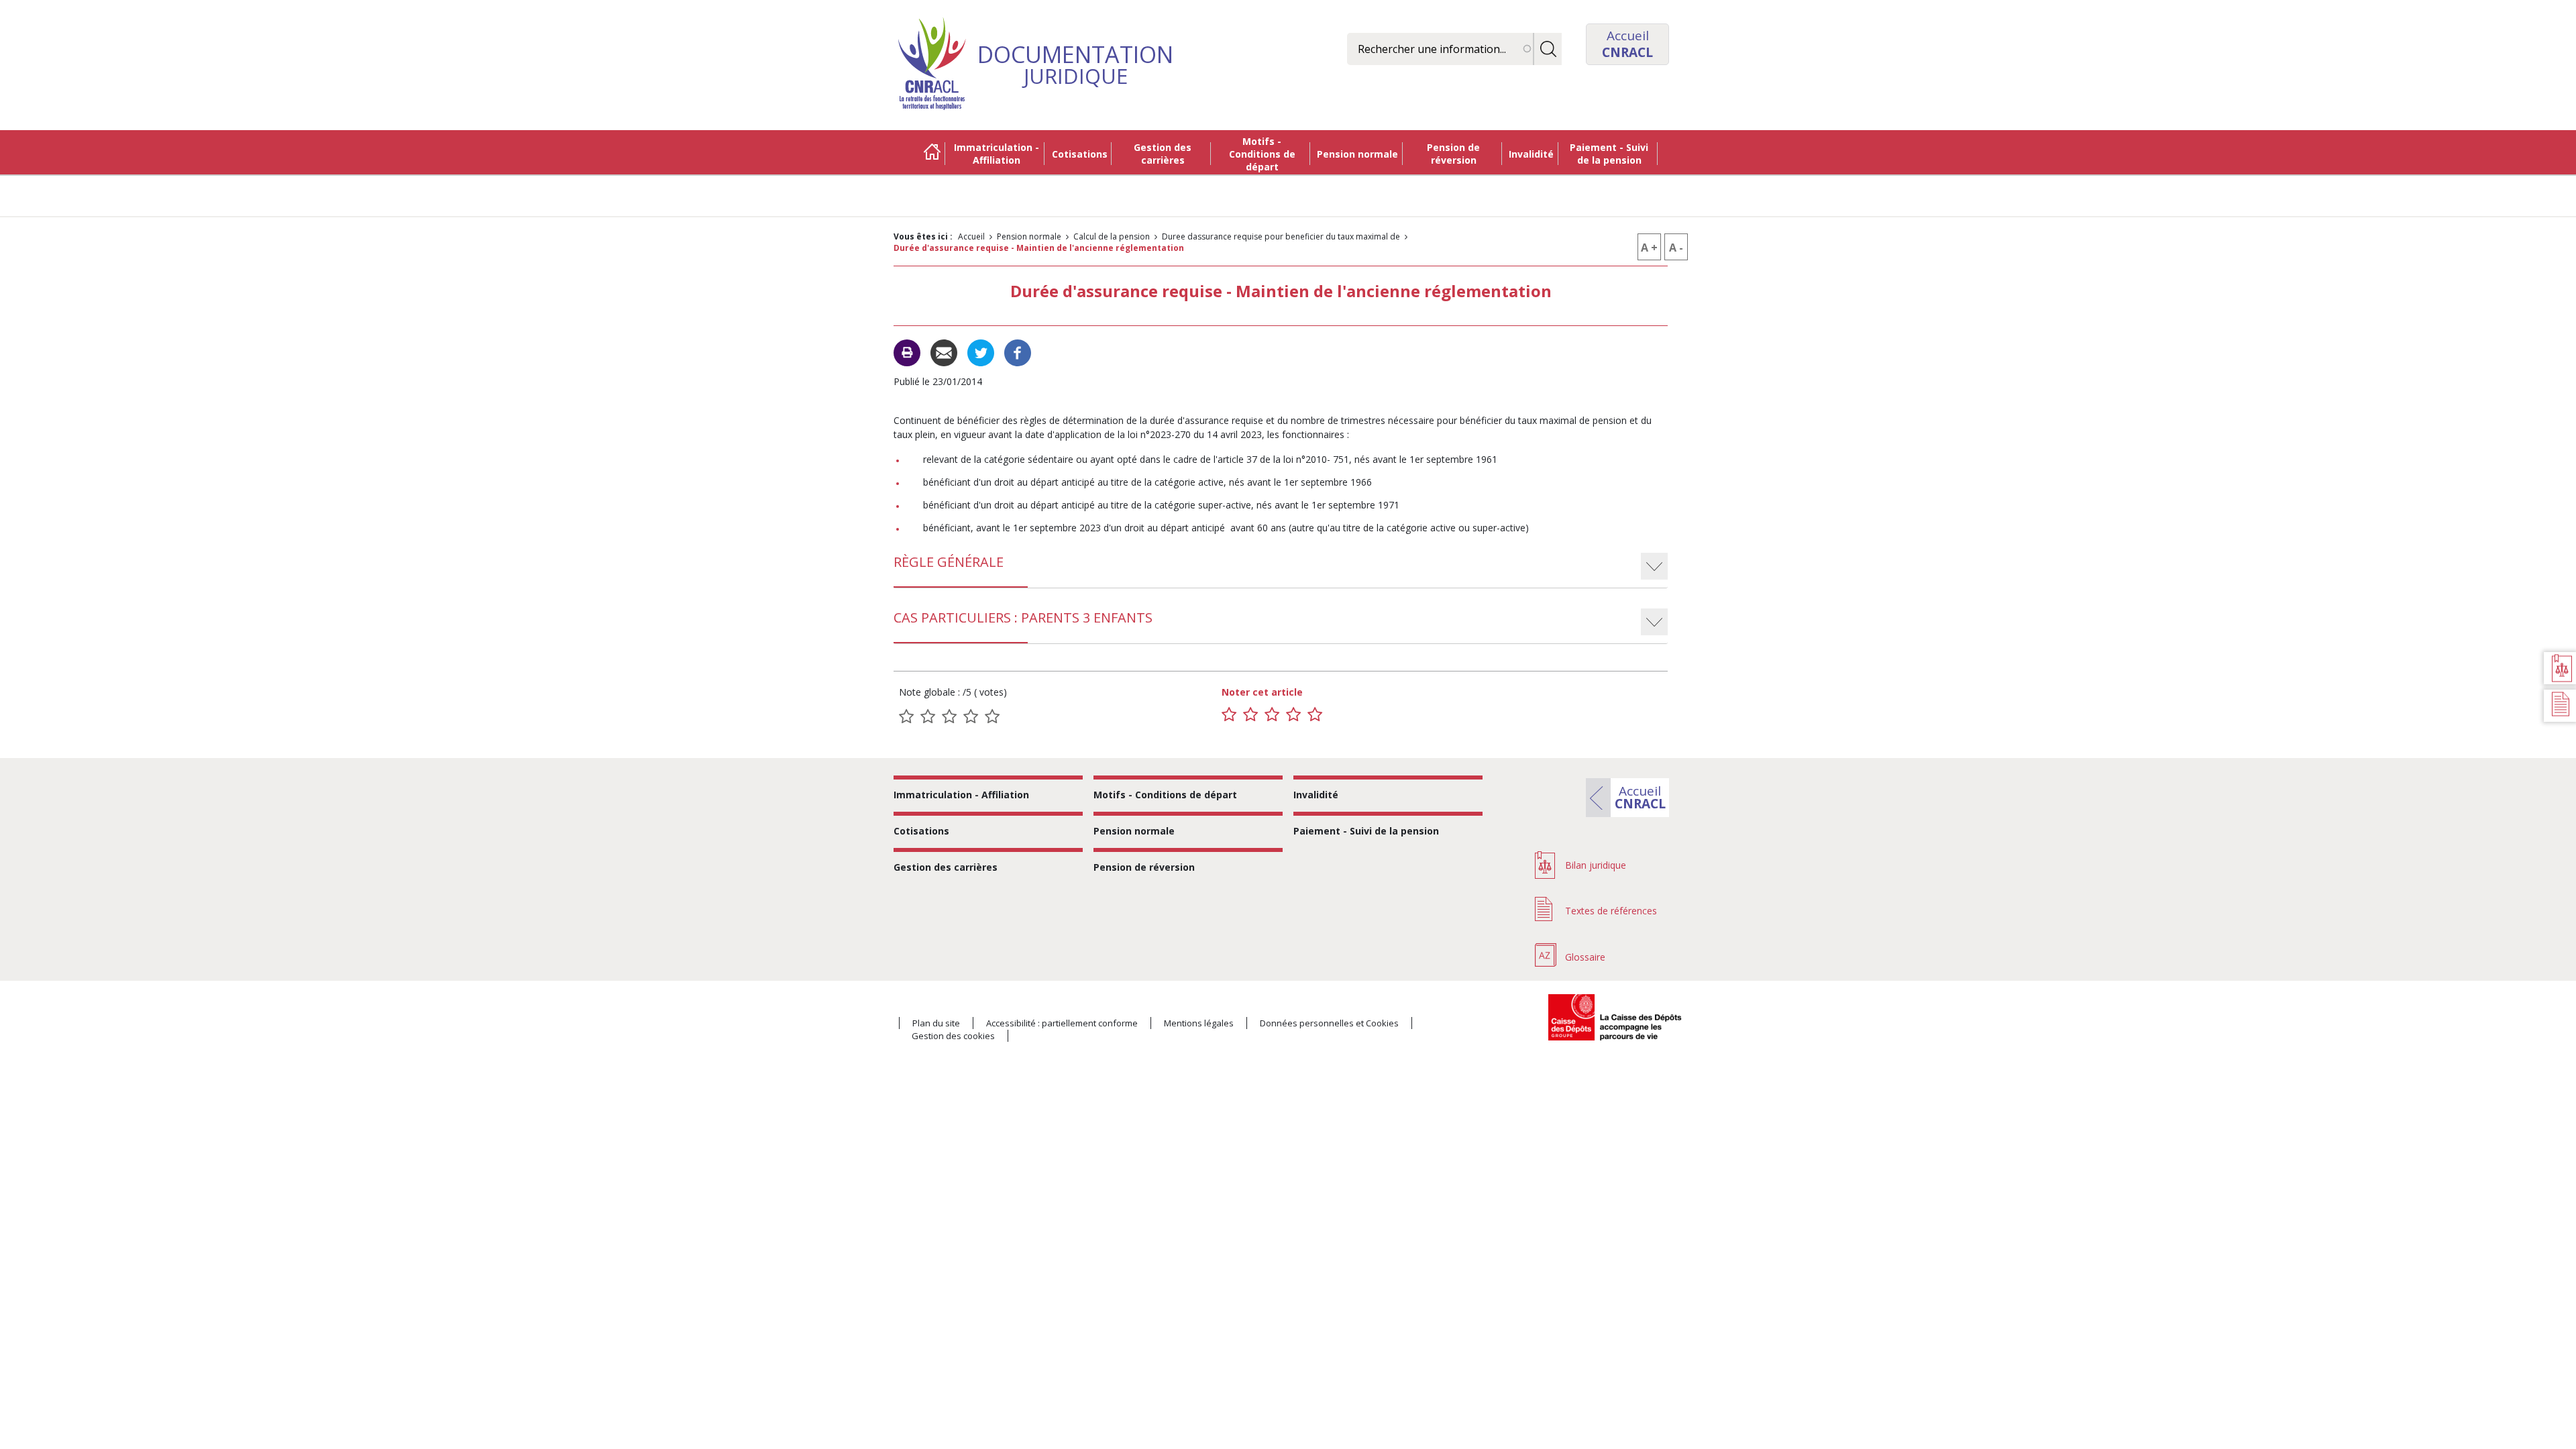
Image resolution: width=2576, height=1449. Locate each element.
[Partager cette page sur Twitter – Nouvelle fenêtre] (981, 352)
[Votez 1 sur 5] (1229, 714)
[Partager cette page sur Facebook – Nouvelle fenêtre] (1018, 352)
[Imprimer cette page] (907, 353)
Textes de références (1611, 911)
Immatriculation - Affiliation (997, 154)
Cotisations (1080, 154)
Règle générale (949, 562)
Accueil (932, 154)
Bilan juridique (1596, 865)
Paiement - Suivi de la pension (1609, 154)
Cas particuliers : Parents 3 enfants (1023, 618)
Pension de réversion (1453, 154)
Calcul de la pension (1112, 236)
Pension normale (1357, 154)
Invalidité (1531, 154)
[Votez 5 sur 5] (1315, 714)
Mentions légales (1199, 1023)
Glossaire (1585, 957)
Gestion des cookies (953, 1036)
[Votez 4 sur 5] (1293, 714)
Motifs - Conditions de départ (1262, 154)
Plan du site (936, 1023)
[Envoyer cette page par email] (944, 352)
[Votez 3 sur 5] (1272, 714)
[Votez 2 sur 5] (1250, 714)
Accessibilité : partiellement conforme (1062, 1023)
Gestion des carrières (1163, 154)
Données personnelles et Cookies (1329, 1023)
